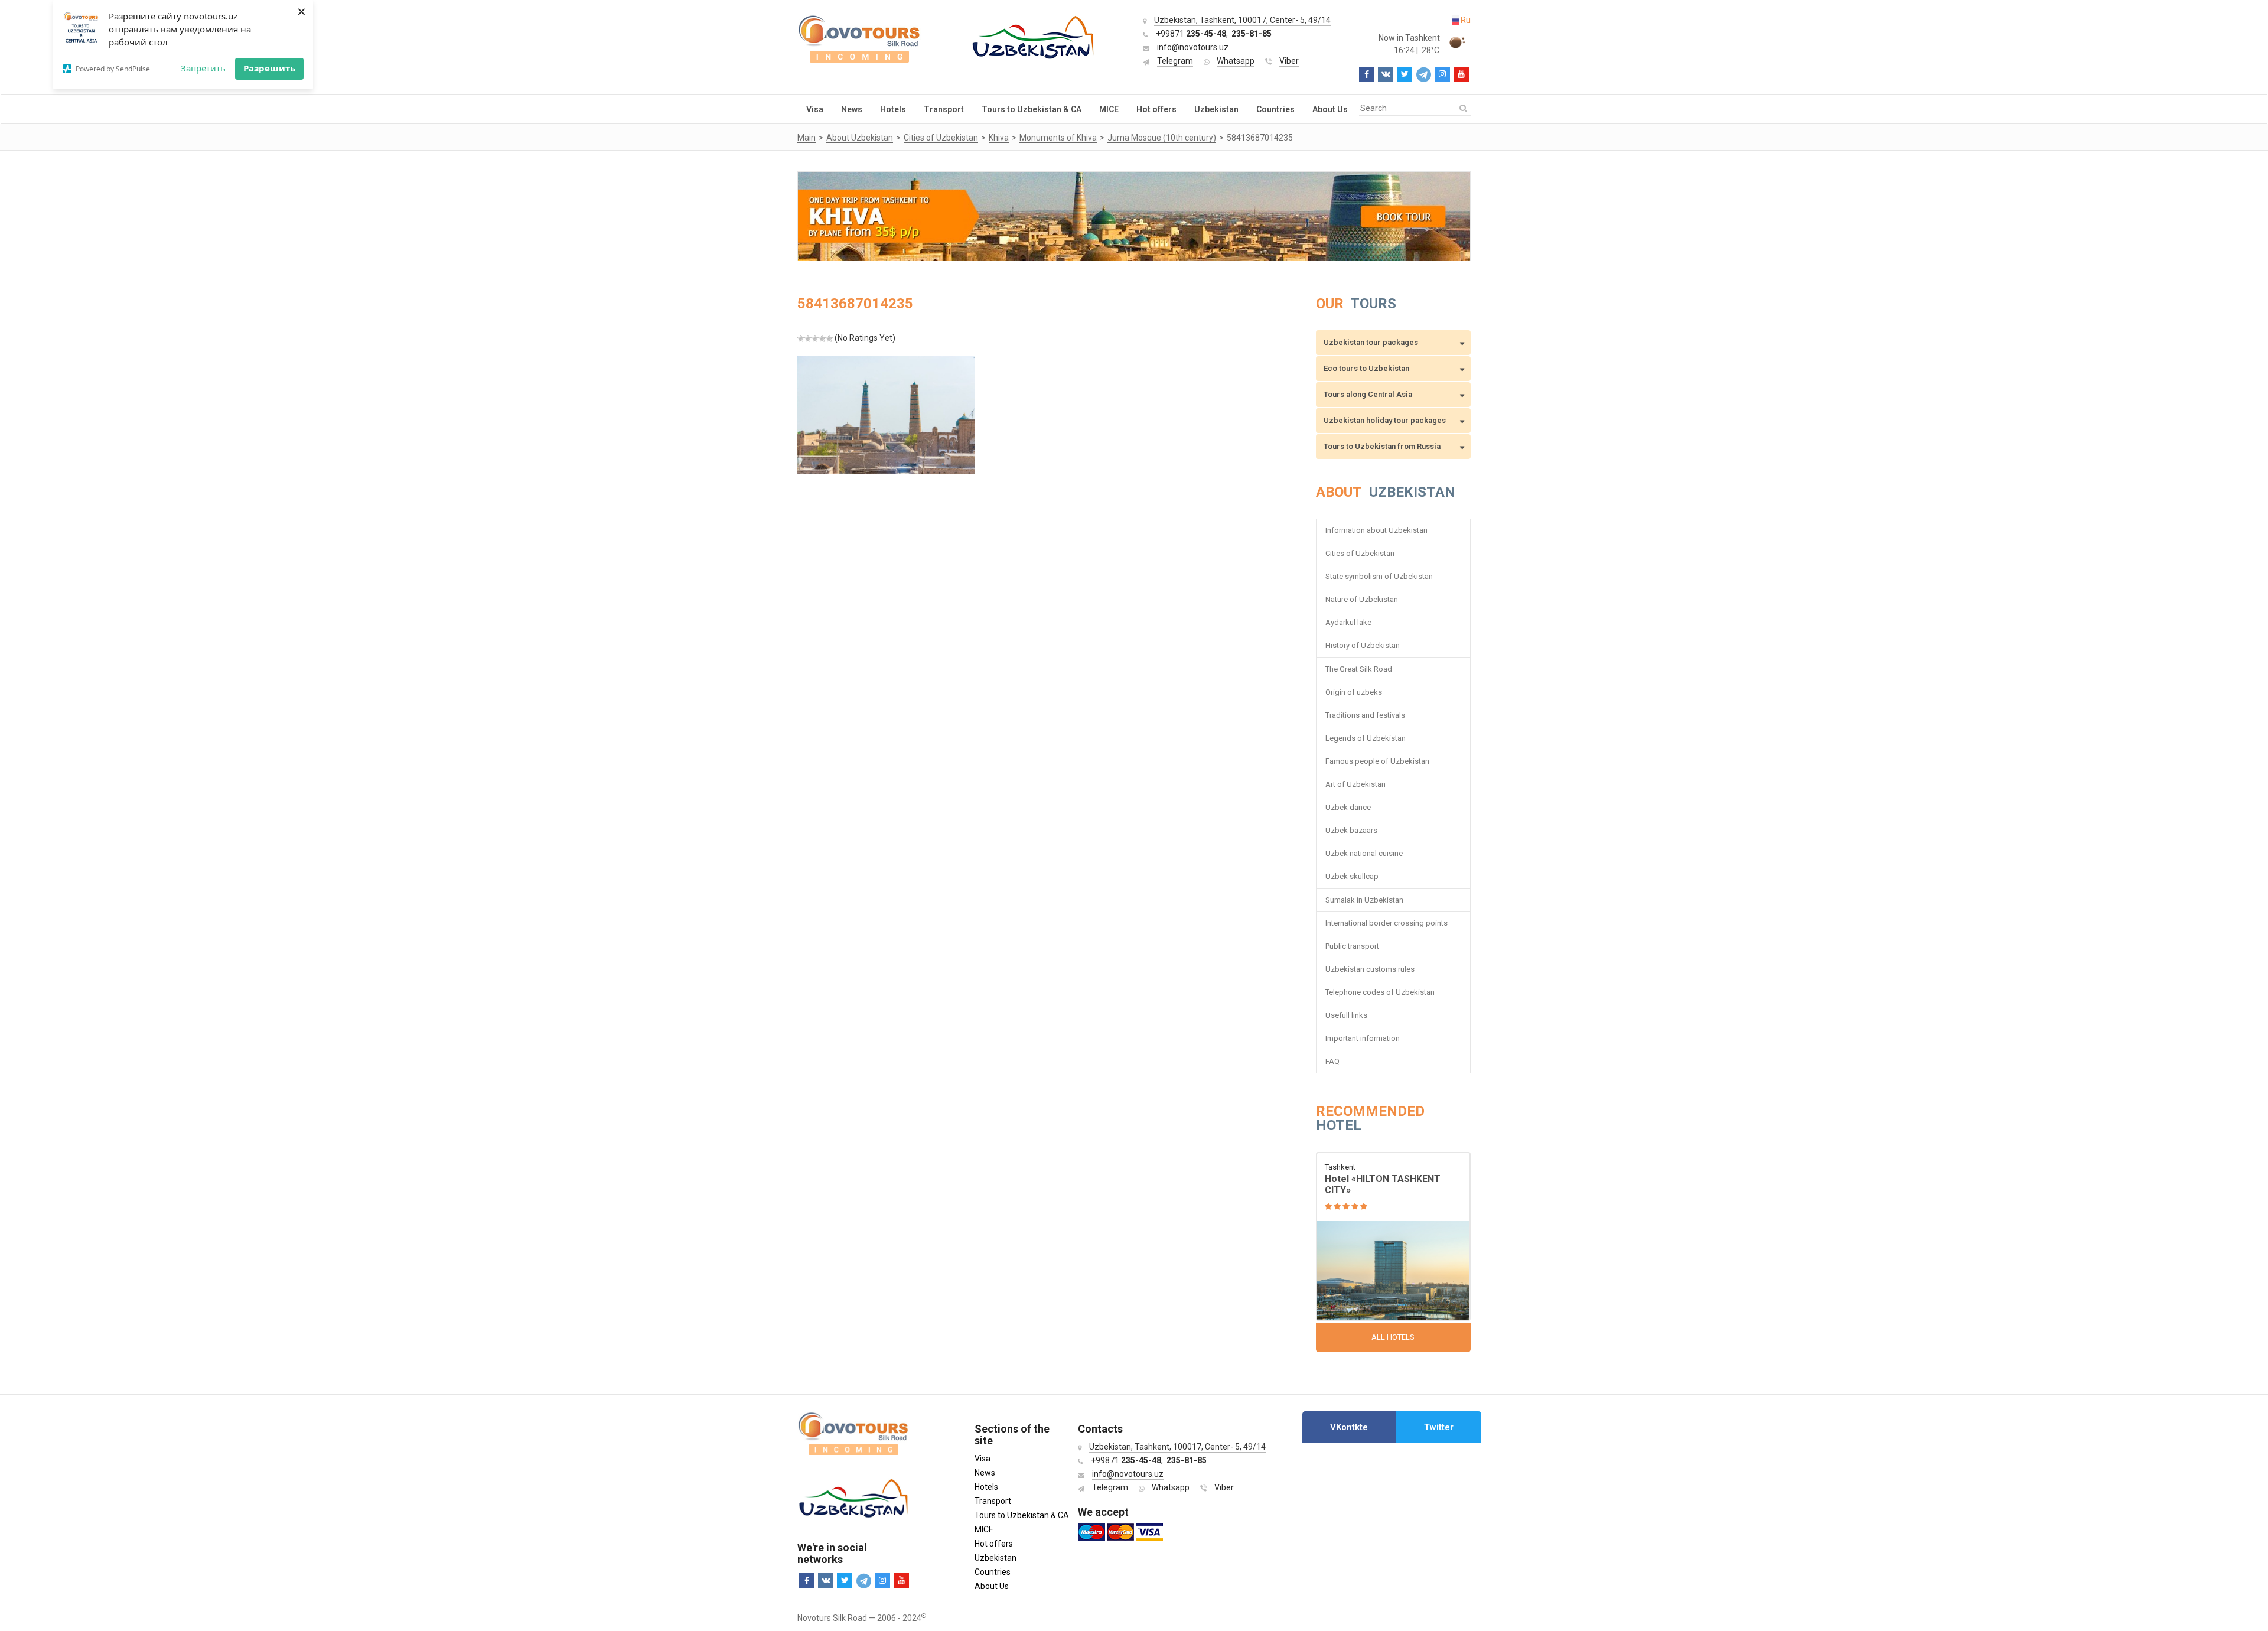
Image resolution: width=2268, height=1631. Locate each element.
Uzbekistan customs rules (1370, 969)
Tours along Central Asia (1368, 394)
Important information (1363, 1038)
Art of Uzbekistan (1355, 784)
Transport (944, 109)
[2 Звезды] (808, 338)
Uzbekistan (1216, 109)
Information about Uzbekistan (1376, 530)
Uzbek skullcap (1352, 876)
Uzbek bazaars (1351, 830)
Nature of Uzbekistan (1362, 599)
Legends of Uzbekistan (1366, 738)
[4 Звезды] (822, 338)
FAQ (1332, 1061)
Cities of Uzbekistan (1360, 553)
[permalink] (1394, 1237)
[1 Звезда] (801, 338)
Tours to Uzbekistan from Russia (1382, 446)
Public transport (1352, 946)
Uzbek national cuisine (1364, 853)
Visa (815, 109)
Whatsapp (1236, 61)
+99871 (1191, 34)
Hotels (893, 109)
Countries (1275, 109)
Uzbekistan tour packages (1371, 342)
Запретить (203, 68)
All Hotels (1393, 1337)
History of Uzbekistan (1363, 645)
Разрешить (269, 68)
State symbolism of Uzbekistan (1379, 576)
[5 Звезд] (829, 338)
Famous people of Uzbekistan (1377, 761)
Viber (1289, 61)
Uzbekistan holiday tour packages (1385, 420)
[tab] (1349, 1427)
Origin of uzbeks (1354, 692)
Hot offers (1156, 109)
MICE (1109, 109)
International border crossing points (1387, 923)
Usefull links (1346, 1015)
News (852, 109)
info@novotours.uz (1193, 47)
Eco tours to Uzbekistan (1366, 368)
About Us (1330, 109)
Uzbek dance (1348, 807)
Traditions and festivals (1365, 715)
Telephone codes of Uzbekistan (1380, 992)
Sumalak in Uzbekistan (1364, 900)
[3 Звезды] (815, 338)
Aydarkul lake (1348, 622)
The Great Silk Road (1359, 669)
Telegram (1175, 61)
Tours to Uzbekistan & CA (1032, 109)
